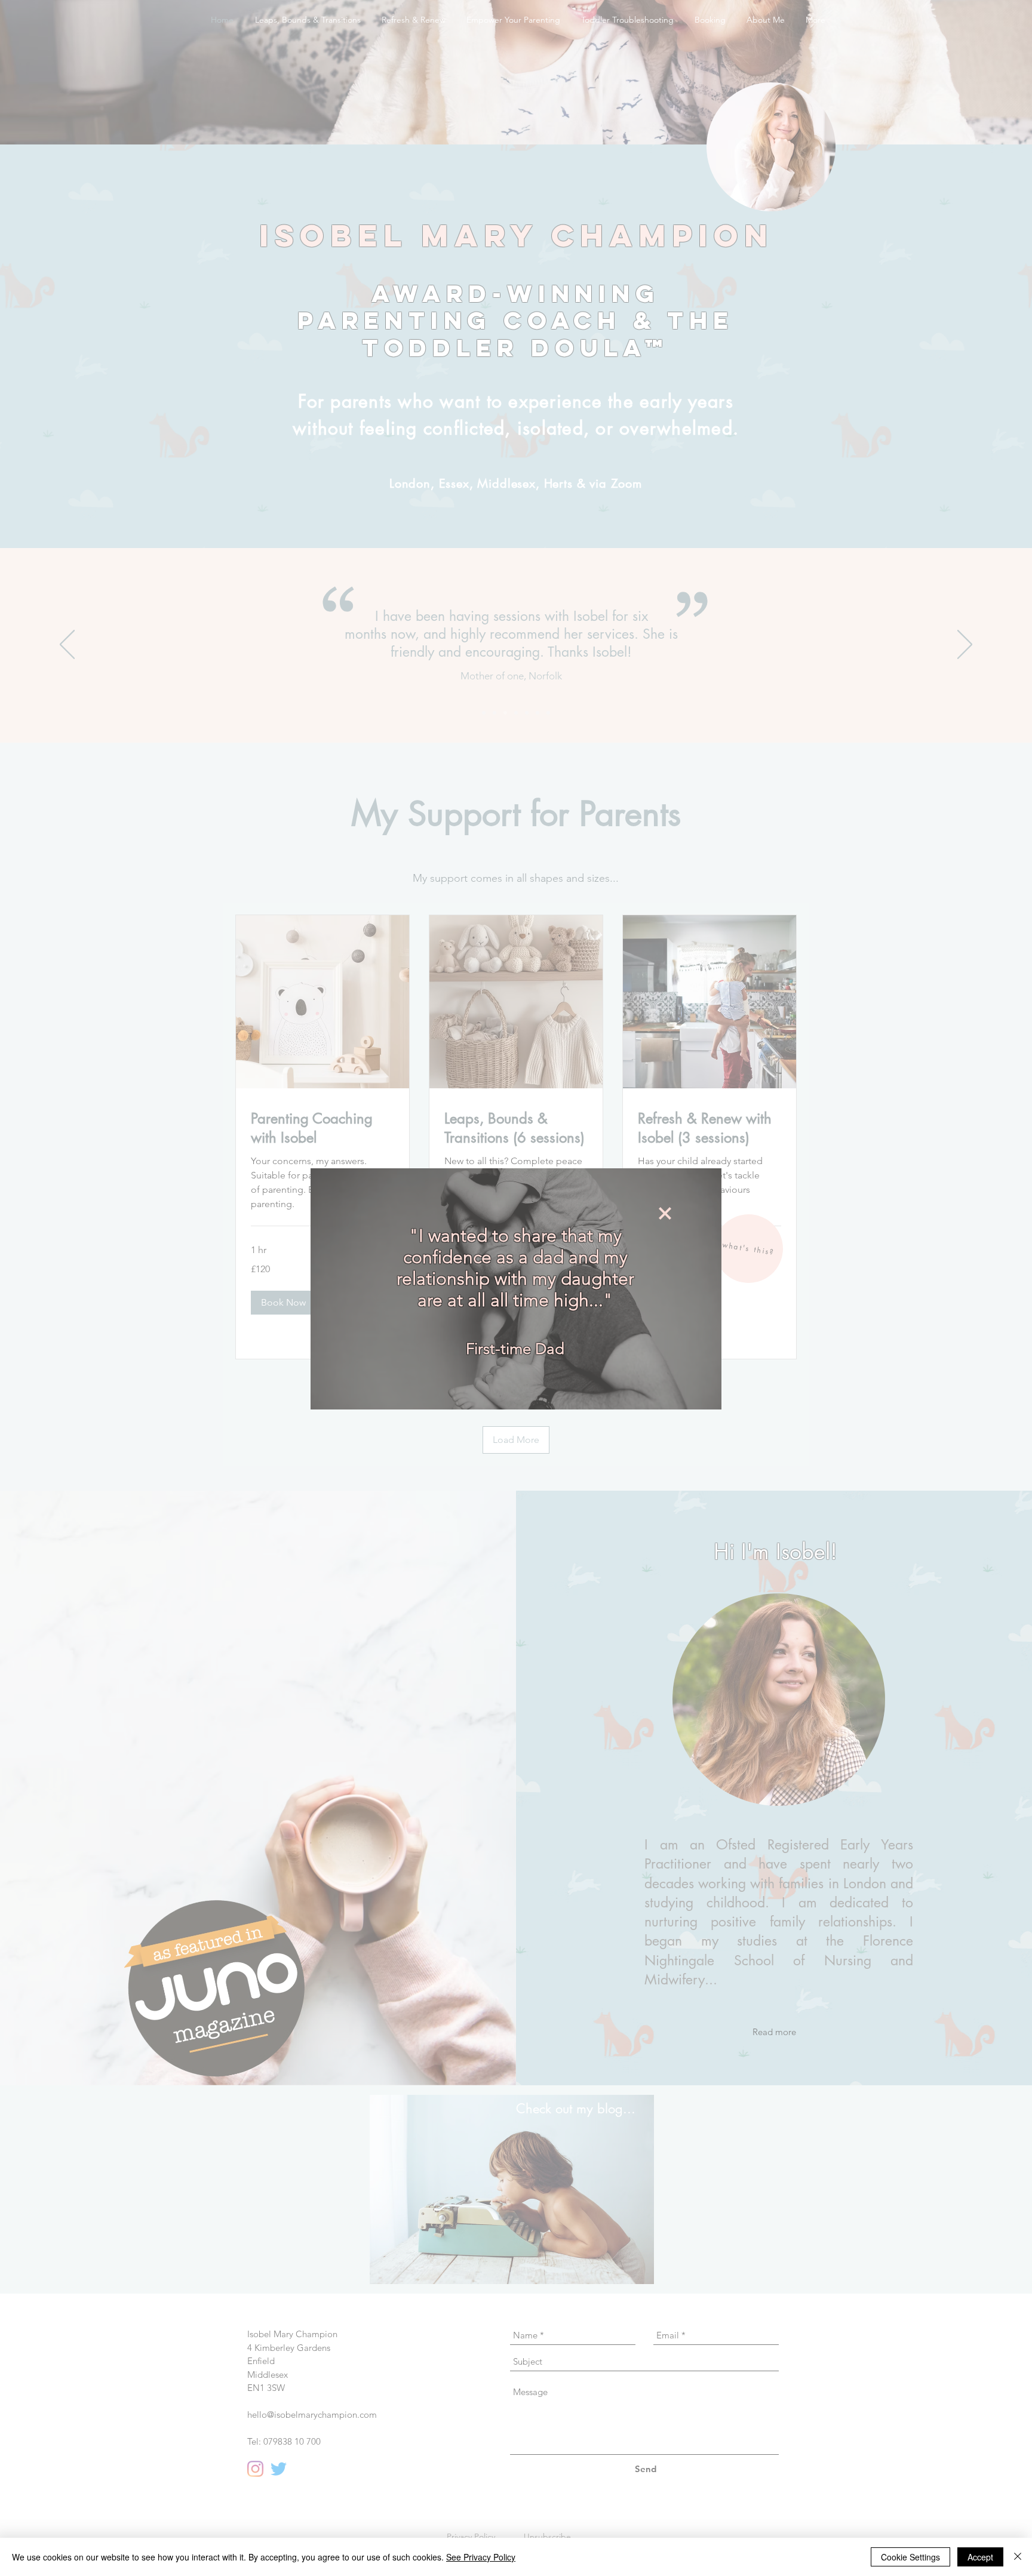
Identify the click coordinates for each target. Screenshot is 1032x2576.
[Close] (1018, 2557)
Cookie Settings (910, 2557)
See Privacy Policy (481, 2557)
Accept (980, 2557)
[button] (665, 1213)
